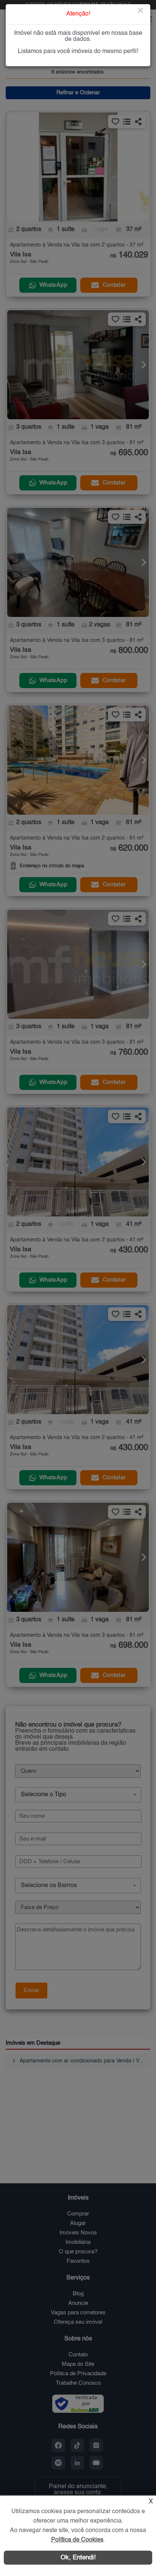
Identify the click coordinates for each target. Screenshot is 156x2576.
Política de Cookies (77, 2540)
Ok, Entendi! (78, 2558)
